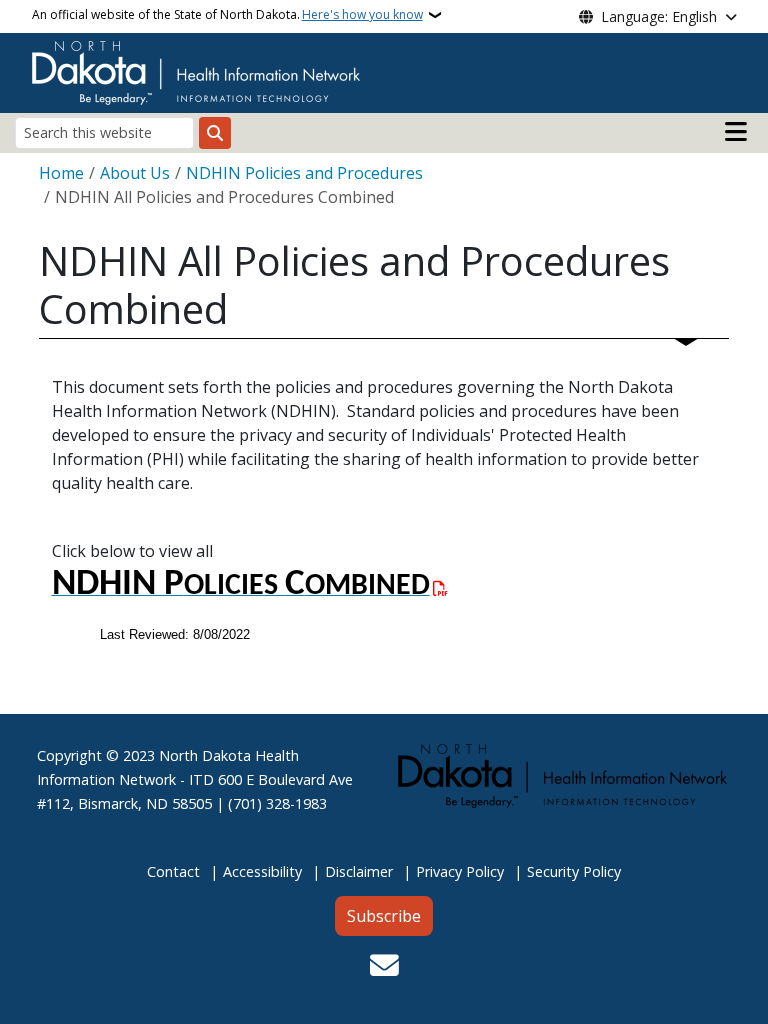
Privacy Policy (460, 871)
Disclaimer (359, 871)
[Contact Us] (384, 967)
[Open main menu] (736, 132)
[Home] (198, 71)
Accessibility (262, 871)
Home (61, 173)
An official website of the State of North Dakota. (227, 14)
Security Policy (574, 871)
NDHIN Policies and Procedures (304, 173)
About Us (135, 173)
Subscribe (384, 916)
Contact (173, 871)
